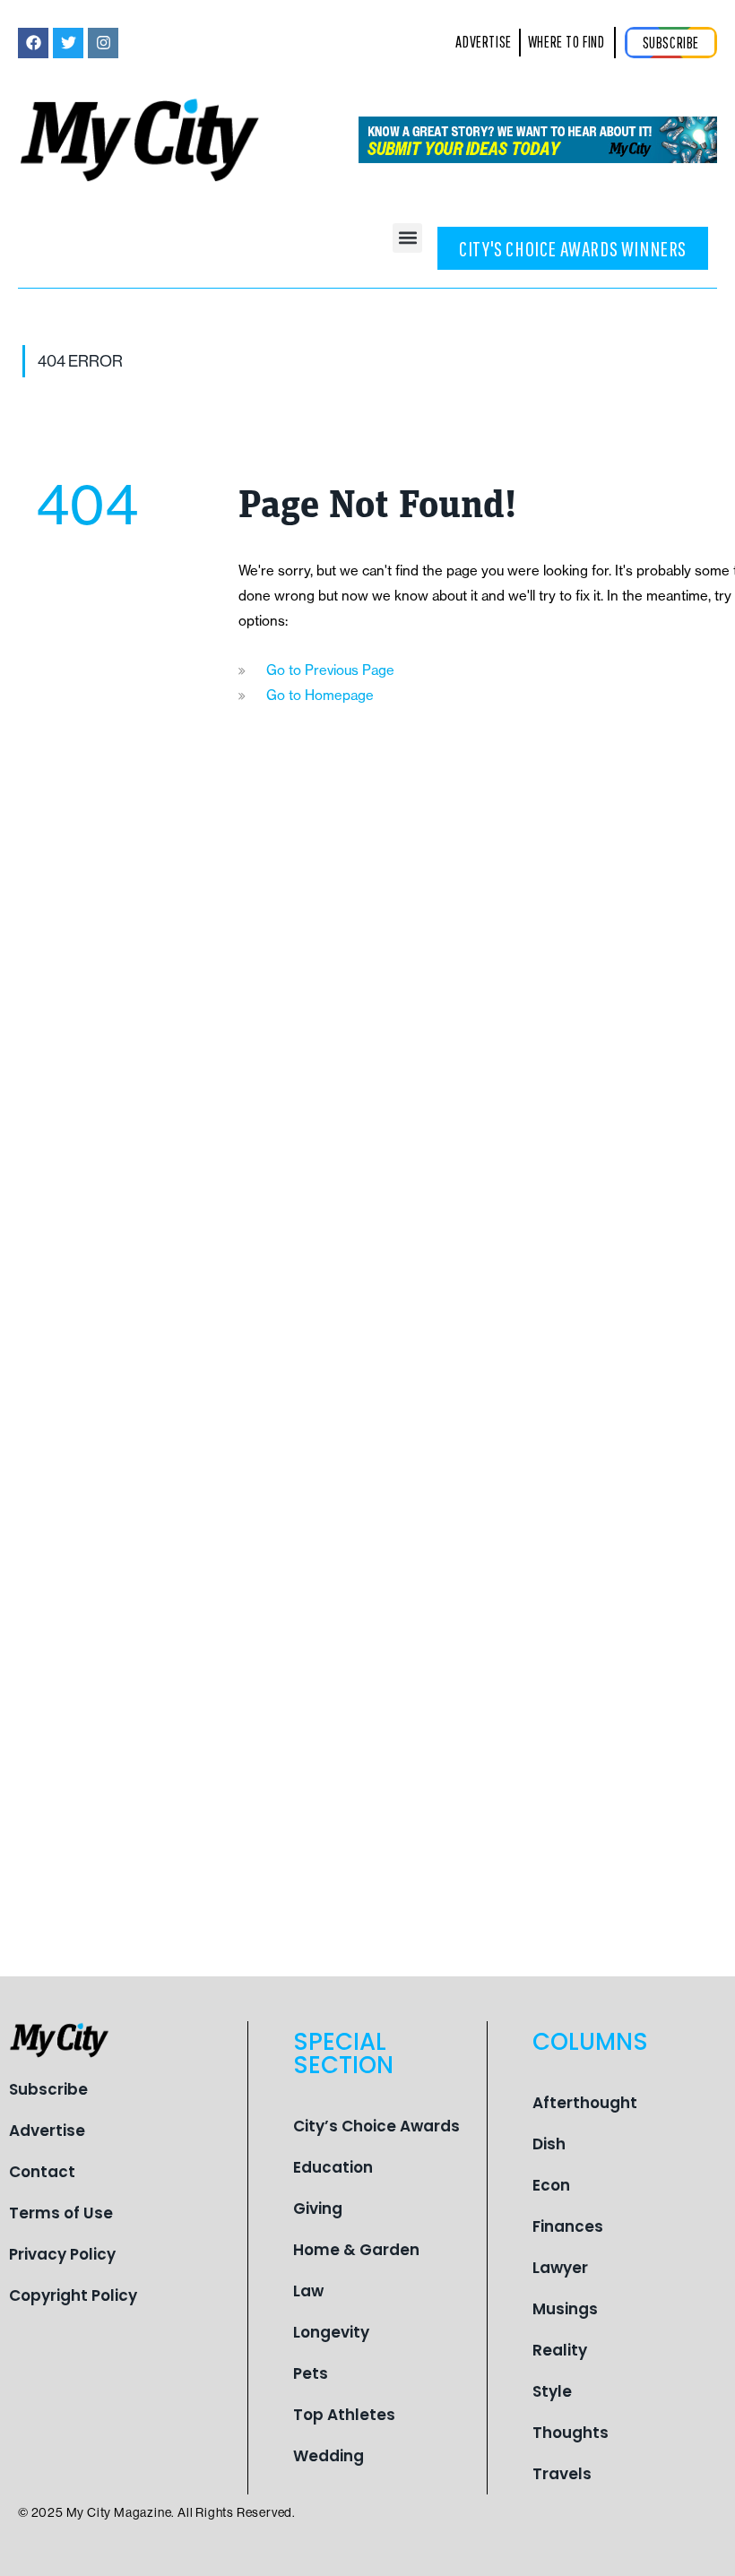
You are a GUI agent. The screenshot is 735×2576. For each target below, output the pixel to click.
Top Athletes (344, 2415)
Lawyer (560, 2268)
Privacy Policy (62, 2254)
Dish (549, 2144)
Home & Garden (356, 2250)
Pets (311, 2373)
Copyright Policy (73, 2295)
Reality (560, 2350)
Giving (318, 2209)
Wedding (329, 2456)
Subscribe (48, 2089)
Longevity (331, 2332)
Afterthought (585, 2103)
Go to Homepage (320, 695)
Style (552, 2391)
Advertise (47, 2131)
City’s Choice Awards (376, 2126)
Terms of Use (61, 2213)
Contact (42, 2172)
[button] (407, 238)
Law (308, 2291)
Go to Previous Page (330, 670)
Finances (568, 2226)
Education (333, 2167)
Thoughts (571, 2433)
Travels (562, 2474)
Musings (565, 2309)
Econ (551, 2185)
